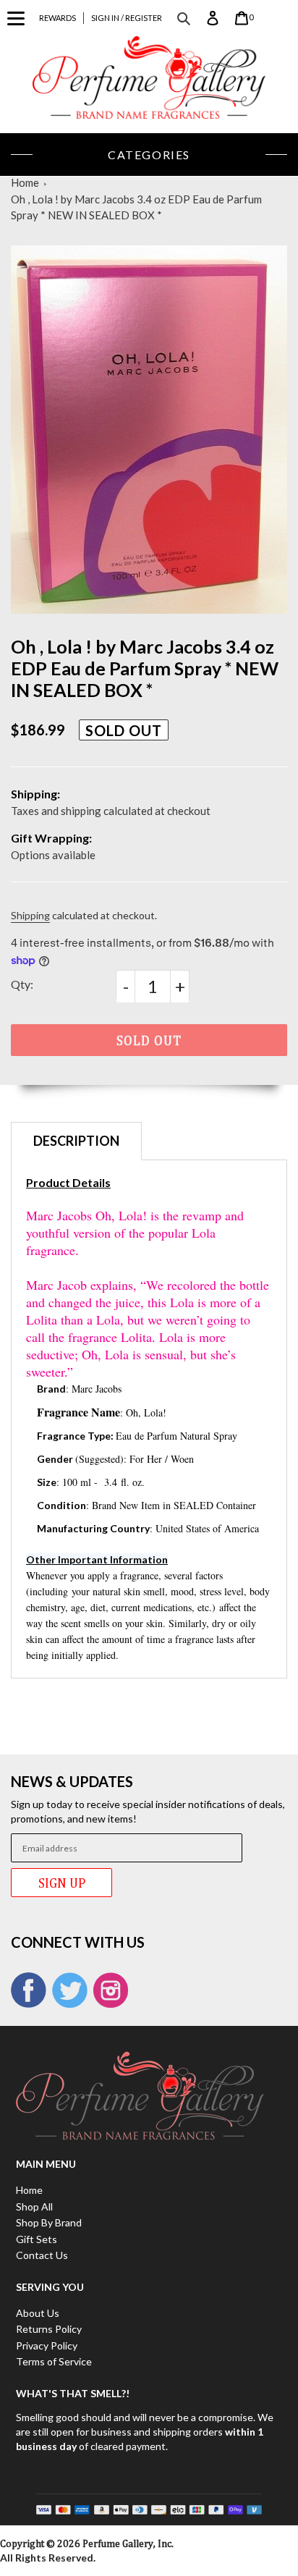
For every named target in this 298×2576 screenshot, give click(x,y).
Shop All (34, 2207)
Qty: (22, 984)
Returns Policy (49, 2329)
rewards (58, 18)
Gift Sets (37, 2239)
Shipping (30, 915)
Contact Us (42, 2255)
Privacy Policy (47, 2345)
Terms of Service (54, 2361)
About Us (38, 2313)
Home (25, 182)
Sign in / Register (127, 18)
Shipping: (35, 794)
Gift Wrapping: (51, 838)
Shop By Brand (49, 2222)
